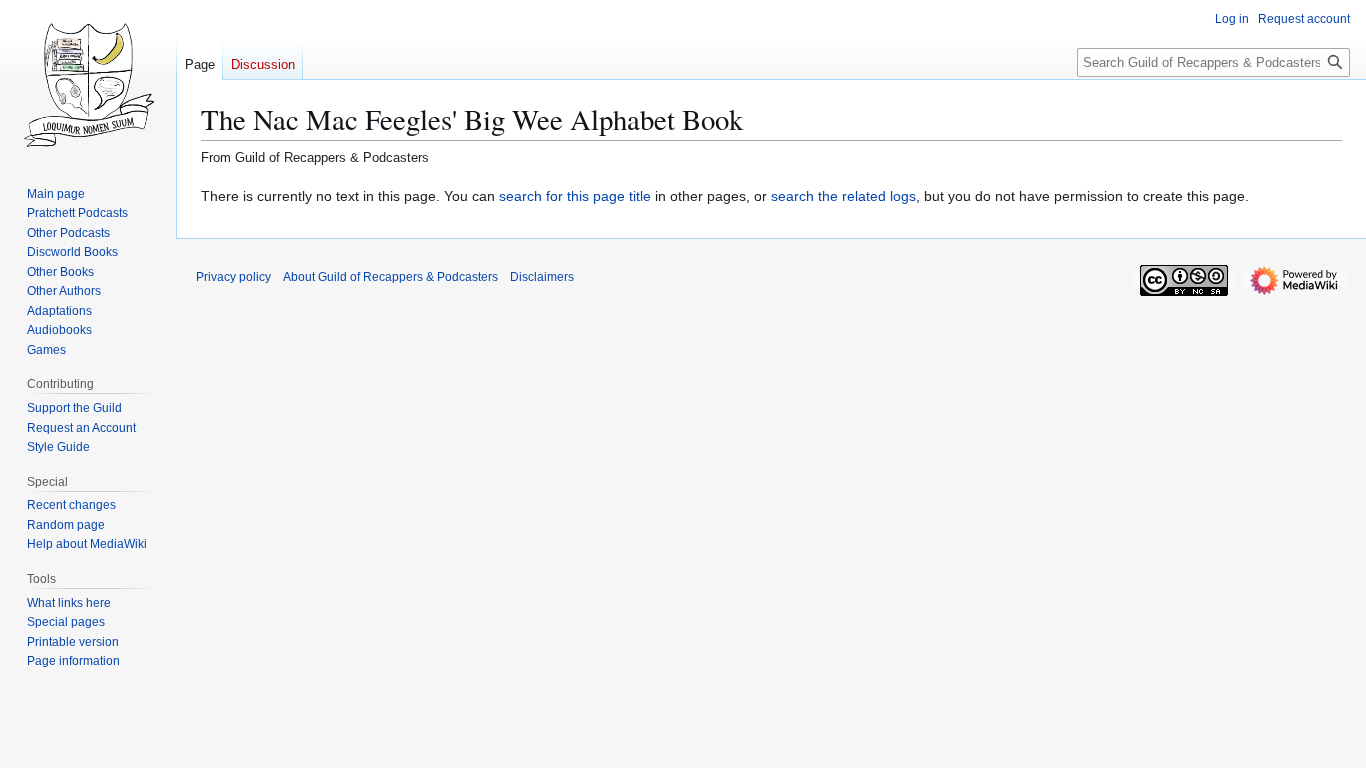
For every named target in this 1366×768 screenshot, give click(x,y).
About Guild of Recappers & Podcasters (390, 277)
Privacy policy (233, 277)
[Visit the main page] (88, 80)
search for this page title (575, 196)
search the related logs (843, 196)
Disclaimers (542, 277)
